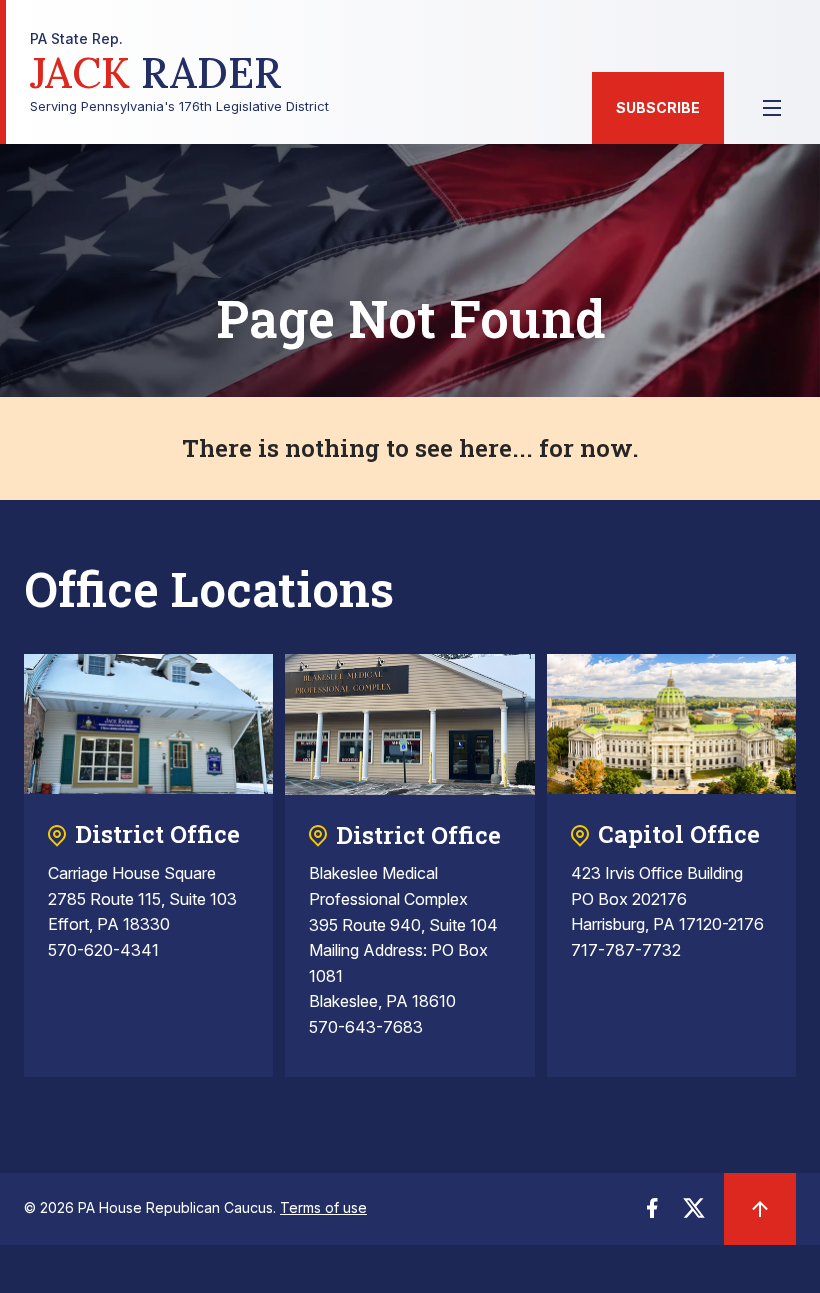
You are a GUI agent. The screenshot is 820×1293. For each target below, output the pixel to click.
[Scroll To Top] (760, 1209)
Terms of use (323, 1207)
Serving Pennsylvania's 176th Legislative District (179, 72)
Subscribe (658, 107)
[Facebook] (652, 1214)
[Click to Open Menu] (772, 108)
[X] (694, 1214)
